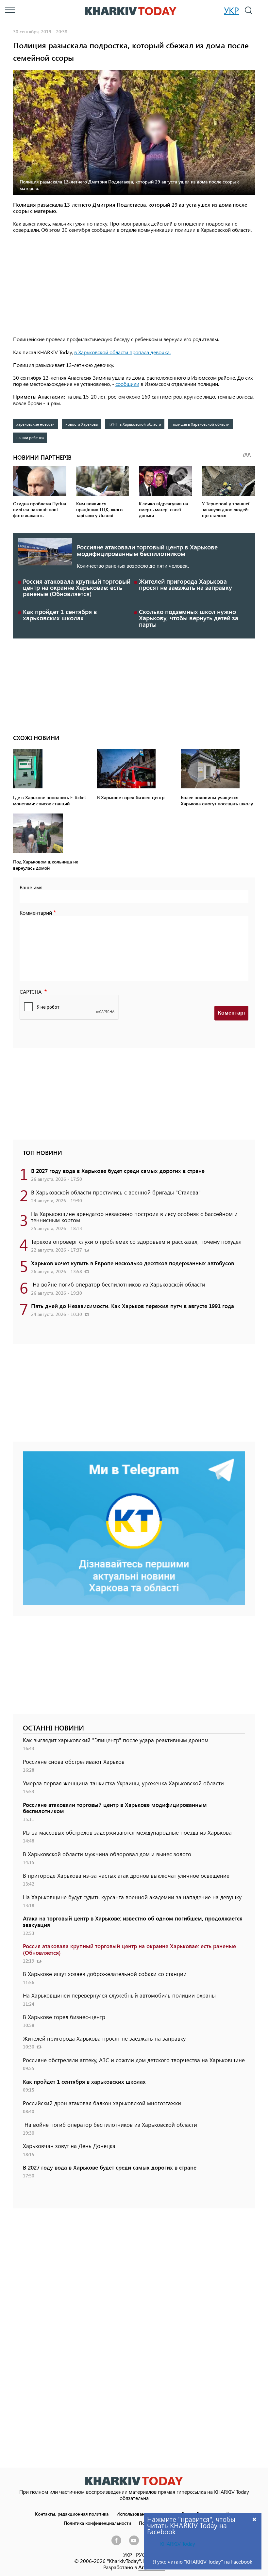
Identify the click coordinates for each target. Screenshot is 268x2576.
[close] (255, 2519)
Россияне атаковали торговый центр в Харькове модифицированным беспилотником (147, 550)
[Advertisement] (134, 285)
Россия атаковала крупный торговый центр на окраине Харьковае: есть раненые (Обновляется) (77, 587)
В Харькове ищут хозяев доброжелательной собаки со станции (105, 1974)
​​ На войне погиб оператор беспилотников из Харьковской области (118, 1284)
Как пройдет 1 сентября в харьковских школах (60, 615)
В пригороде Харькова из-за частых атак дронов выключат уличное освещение (126, 1875)
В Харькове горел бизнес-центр (64, 2017)
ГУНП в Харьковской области (135, 424)
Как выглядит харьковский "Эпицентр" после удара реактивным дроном (116, 1740)
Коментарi (231, 1013)
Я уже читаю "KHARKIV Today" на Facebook (203, 2561)
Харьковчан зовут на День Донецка (69, 2146)
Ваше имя (31, 887)
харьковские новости (35, 424)
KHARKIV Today (178, 2544)
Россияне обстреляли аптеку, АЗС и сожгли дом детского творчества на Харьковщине (134, 2060)
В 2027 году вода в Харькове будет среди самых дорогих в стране (118, 1171)
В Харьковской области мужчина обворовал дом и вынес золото (107, 1854)
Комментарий (36, 913)
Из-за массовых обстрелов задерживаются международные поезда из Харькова (127, 1832)
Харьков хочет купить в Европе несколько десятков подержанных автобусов (133, 1263)
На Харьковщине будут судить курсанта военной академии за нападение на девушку (132, 1897)
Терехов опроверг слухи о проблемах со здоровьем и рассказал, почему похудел (136, 1241)
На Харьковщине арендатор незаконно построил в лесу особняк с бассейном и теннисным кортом (134, 1217)
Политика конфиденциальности (97, 2523)
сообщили (127, 384)
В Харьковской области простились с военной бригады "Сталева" (116, 1192)
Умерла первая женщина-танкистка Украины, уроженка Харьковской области (123, 1783)
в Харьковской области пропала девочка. (122, 352)
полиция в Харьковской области (201, 424)
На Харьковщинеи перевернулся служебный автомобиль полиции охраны (119, 1995)
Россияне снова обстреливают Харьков (74, 1762)
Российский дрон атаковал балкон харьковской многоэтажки (102, 2103)
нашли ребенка (30, 437)
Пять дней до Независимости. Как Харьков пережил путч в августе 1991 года (133, 1306)
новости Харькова (82, 424)
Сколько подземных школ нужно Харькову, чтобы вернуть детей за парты (189, 618)
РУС (141, 2555)
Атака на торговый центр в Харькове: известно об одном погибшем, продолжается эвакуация (133, 1921)
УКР (231, 10)
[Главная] (131, 11)
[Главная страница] (134, 2481)
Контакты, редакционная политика (72, 2514)
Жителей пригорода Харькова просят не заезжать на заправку (185, 584)
